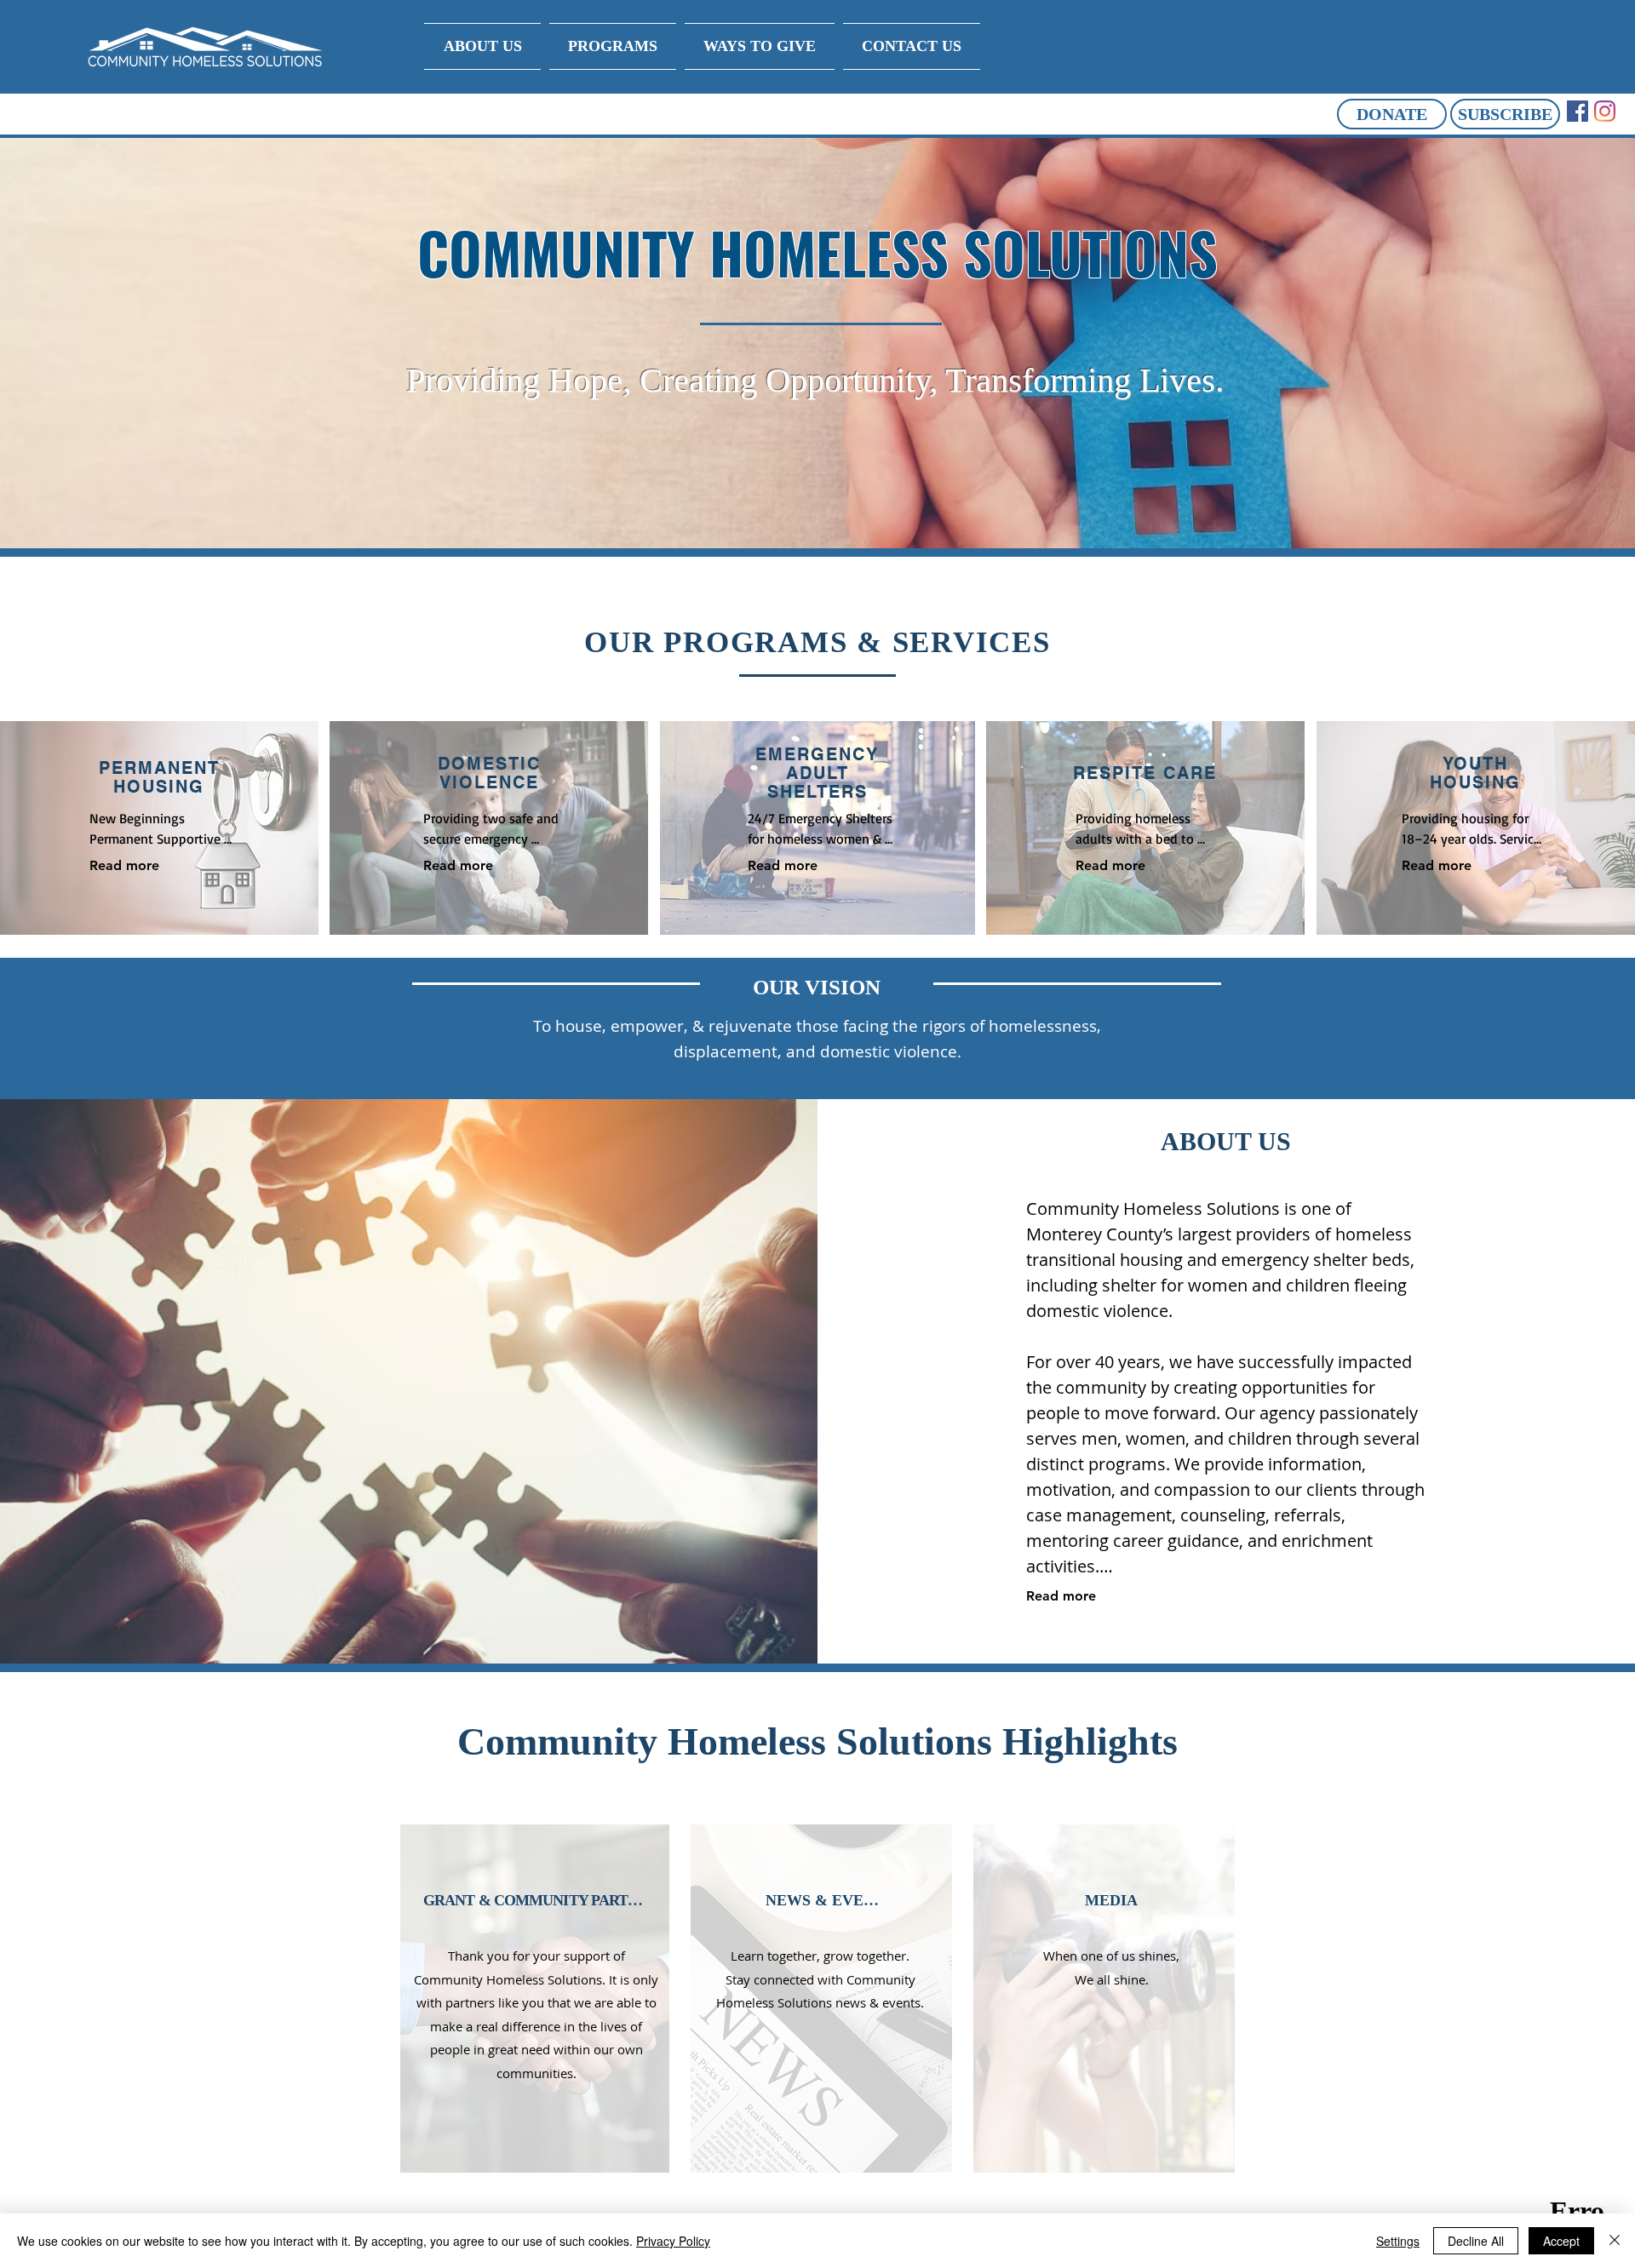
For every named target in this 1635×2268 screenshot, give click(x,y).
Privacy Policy (673, 2241)
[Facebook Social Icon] (1578, 111)
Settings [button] (1398, 2241)
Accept (1561, 2241)
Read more (124, 865)
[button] (1392, 114)
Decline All (1476, 2241)
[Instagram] (1605, 111)
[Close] (1615, 2241)
